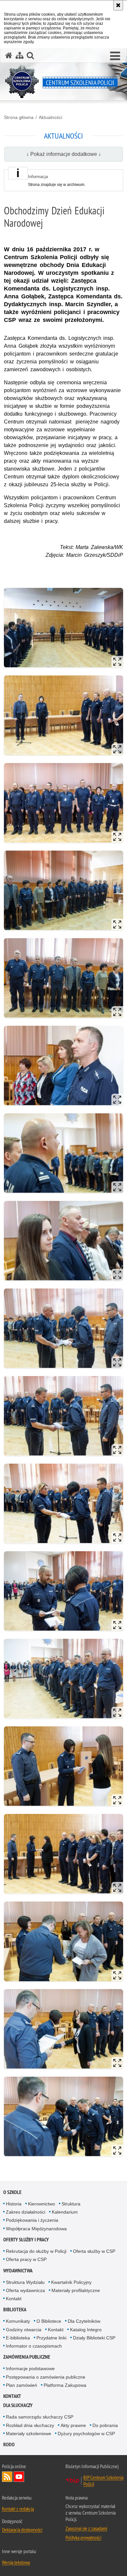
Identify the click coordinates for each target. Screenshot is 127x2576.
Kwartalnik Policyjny (71, 2282)
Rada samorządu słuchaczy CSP (40, 2417)
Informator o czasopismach (34, 2346)
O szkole (12, 2192)
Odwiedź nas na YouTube (19, 2477)
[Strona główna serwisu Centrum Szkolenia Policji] (9, 55)
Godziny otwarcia (24, 2330)
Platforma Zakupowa (65, 2385)
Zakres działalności (26, 2212)
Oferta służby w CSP (94, 2251)
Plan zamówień (21, 2385)
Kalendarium (65, 2212)
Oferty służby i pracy (26, 2240)
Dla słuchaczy (18, 2405)
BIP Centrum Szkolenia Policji (103, 2481)
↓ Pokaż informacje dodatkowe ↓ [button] (64, 154)
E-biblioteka (18, 2338)
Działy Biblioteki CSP (94, 2338)
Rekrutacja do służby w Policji (36, 2251)
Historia (14, 2204)
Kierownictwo (42, 2204)
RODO (9, 2444)
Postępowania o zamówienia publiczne (46, 2377)
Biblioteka (15, 2310)
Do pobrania (105, 2425)
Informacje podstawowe (30, 2368)
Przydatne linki (51, 2338)
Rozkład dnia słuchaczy (30, 2425)
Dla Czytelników (84, 2321)
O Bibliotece (49, 2321)
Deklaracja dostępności (22, 2530)
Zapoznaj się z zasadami (86, 2528)
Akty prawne (73, 2425)
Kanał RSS (7, 2477)
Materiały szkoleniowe (28, 2434)
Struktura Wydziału (25, 2282)
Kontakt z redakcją (18, 2509)
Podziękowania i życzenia (32, 2220)
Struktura (71, 2204)
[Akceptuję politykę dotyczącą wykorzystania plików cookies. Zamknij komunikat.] (118, 5)
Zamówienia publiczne (27, 2357)
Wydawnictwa (18, 2271)
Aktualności (50, 117)
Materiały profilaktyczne (76, 2290)
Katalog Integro (86, 2330)
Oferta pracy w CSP (26, 2259)
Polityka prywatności (83, 2537)
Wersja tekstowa (16, 2562)
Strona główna (19, 117)
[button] (115, 56)
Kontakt (14, 2299)
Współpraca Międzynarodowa (36, 2229)
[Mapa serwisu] (20, 55)
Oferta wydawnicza (25, 2290)
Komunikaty (18, 2321)
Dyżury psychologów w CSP (86, 2434)
